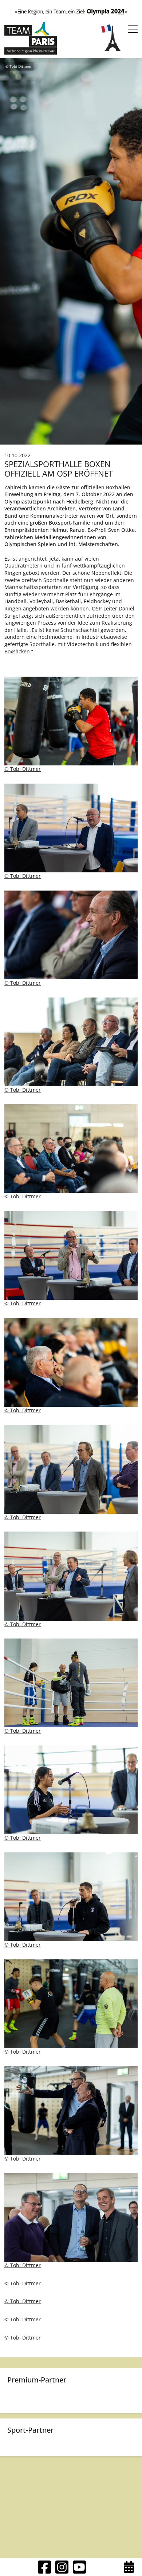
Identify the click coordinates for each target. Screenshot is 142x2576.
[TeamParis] (31, 38)
